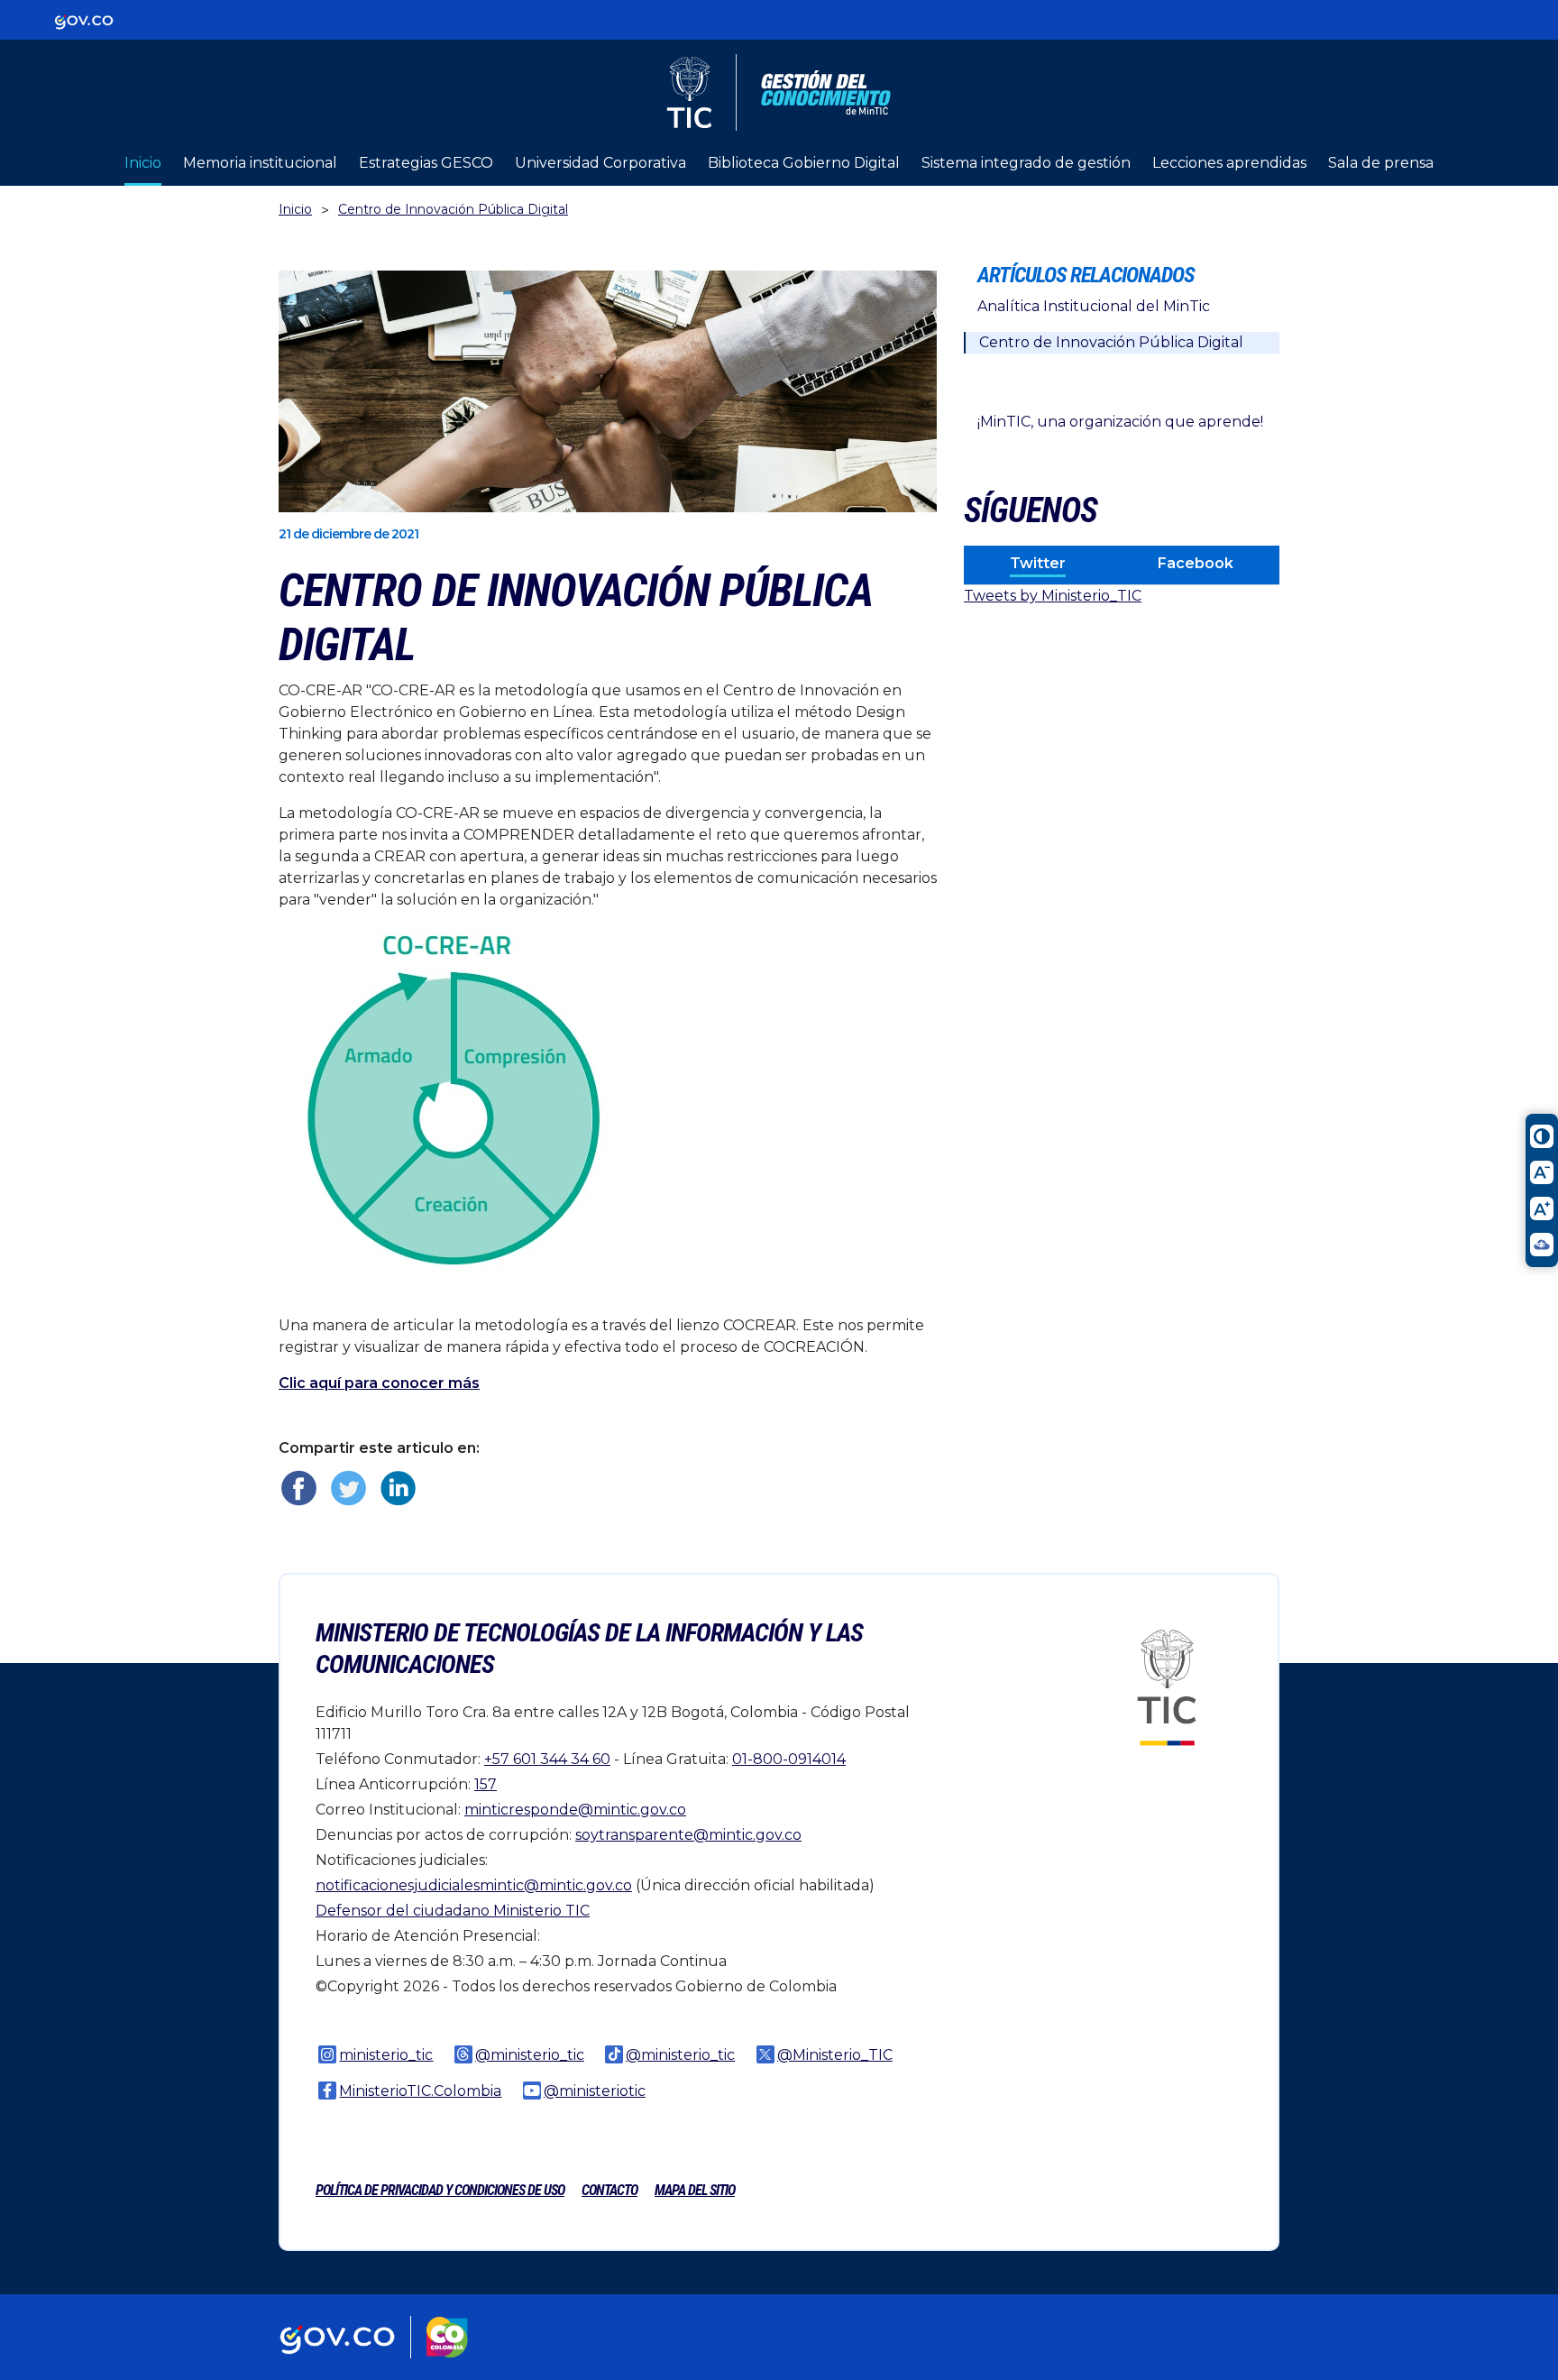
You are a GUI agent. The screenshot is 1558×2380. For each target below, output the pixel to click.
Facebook (1196, 563)
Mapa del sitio (695, 2190)
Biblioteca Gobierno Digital (804, 163)
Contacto (609, 2190)
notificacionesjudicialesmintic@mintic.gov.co (474, 1885)
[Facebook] (299, 1488)
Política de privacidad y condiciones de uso (440, 2190)
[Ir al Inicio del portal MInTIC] (1167, 1687)
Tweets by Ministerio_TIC (1053, 596)
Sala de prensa (1381, 163)
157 (486, 1784)
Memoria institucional (260, 163)
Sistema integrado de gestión (1026, 163)
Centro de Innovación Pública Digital (453, 209)
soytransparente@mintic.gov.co (688, 1835)
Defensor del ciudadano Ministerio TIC (453, 1911)
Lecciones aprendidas (1229, 163)
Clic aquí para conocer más (379, 1383)
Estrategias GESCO (426, 163)
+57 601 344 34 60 (547, 1759)
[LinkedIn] (398, 1488)
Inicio (143, 163)
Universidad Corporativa (600, 163)
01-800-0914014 (789, 1759)
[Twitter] (348, 1488)
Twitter (1038, 563)
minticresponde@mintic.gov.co (575, 1810)
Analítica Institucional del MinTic (1094, 306)
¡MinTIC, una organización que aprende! (1120, 422)
